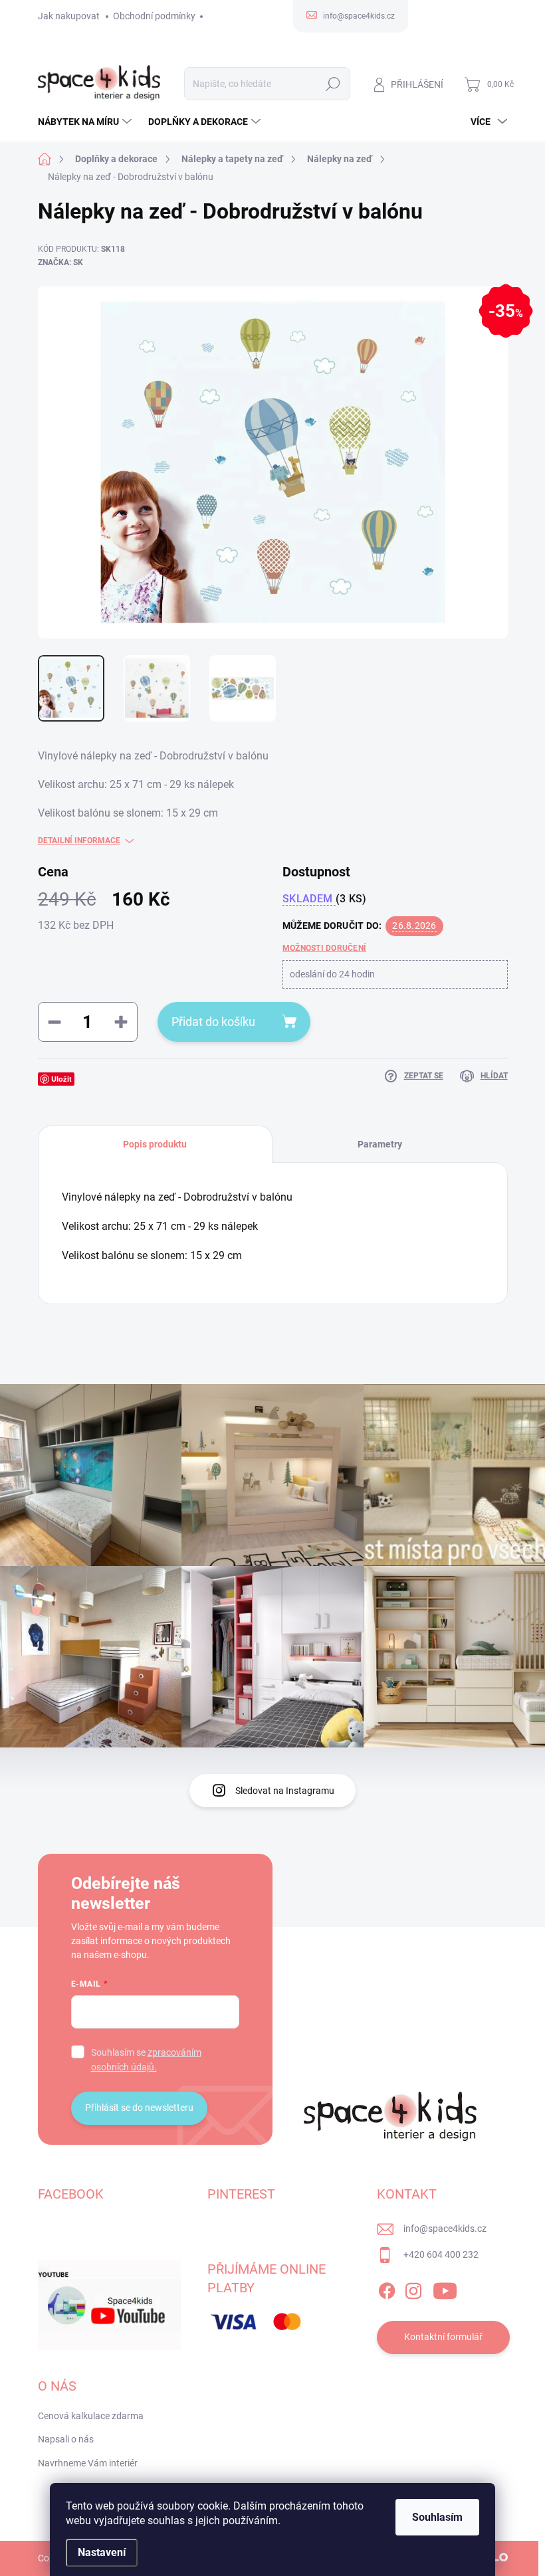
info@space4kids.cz (445, 2229)
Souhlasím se (146, 2060)
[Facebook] (387, 2288)
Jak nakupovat (69, 16)
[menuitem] (86, 122)
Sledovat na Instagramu (285, 1791)
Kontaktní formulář (443, 2337)
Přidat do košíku (213, 1022)
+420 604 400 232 (441, 2254)
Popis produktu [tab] (155, 1144)
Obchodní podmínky (154, 16)
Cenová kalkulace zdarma (91, 2416)
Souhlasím (437, 2517)
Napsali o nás (66, 2439)
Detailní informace (79, 841)
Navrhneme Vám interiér (88, 2463)
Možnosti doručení (324, 948)
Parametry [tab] (380, 1144)
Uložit (61, 1079)
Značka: (60, 262)
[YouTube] (445, 2288)
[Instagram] (413, 2288)
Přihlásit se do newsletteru (139, 2108)
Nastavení (102, 2552)
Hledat (333, 84)
